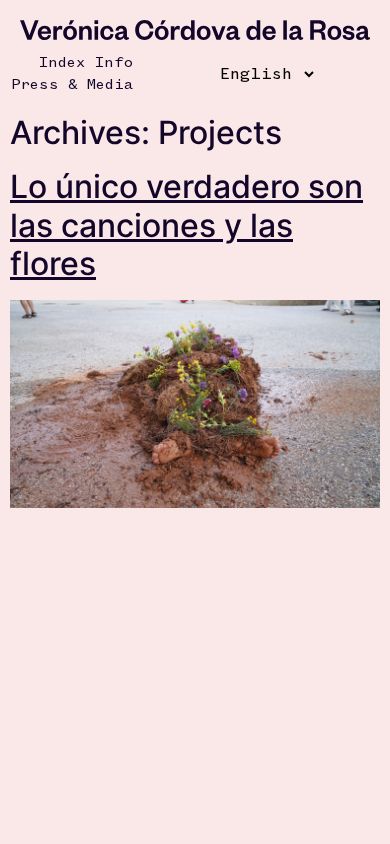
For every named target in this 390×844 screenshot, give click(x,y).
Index (62, 62)
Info (114, 62)
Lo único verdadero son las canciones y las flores (186, 225)
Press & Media (72, 84)
